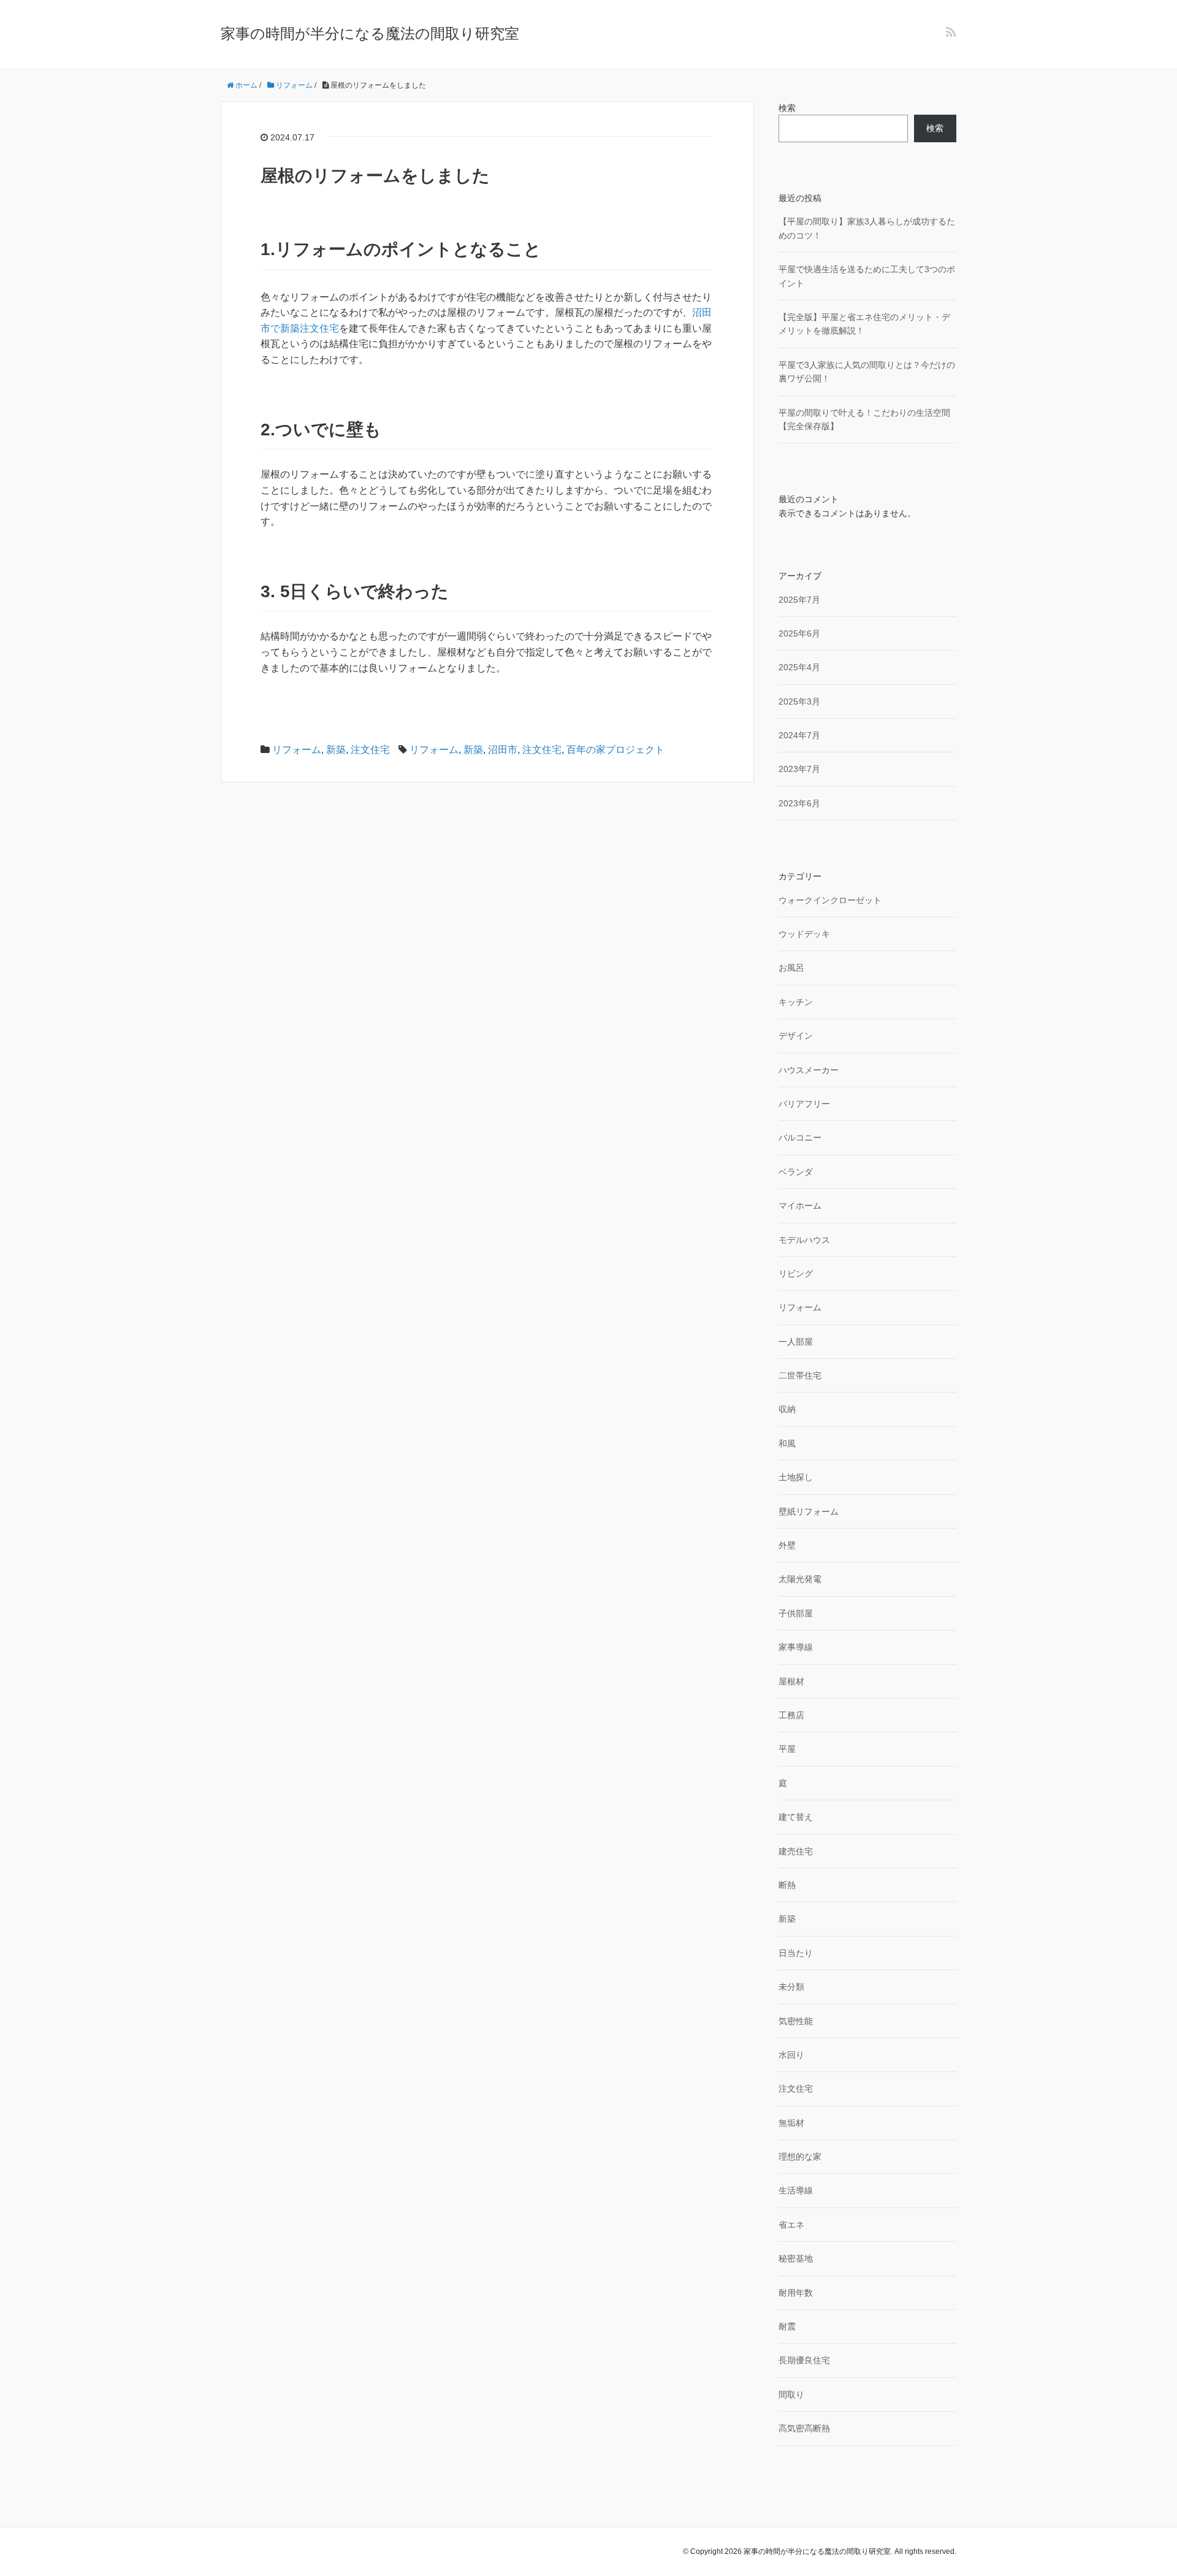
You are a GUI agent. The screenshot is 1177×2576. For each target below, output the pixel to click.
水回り (791, 2055)
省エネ (791, 2225)
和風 (787, 1443)
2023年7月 (799, 769)
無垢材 (791, 2123)
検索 (787, 108)
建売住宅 (796, 1851)
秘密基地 (796, 2258)
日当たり (796, 1953)
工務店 (791, 1715)
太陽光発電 (800, 1579)
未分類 (791, 1987)
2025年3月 (799, 701)
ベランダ (796, 1172)
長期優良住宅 (804, 2360)
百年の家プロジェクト (615, 750)
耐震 (787, 2326)
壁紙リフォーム (809, 1512)
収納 (787, 1409)
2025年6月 (799, 633)
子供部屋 (796, 1613)
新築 (336, 750)
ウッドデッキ (804, 934)
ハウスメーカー (809, 1070)
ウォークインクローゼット (830, 900)
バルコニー (800, 1137)
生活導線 (796, 2190)
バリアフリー (804, 1104)
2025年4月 (799, 667)
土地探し (796, 1477)
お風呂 (791, 968)
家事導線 (796, 1647)
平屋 (787, 1749)
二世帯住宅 (800, 1375)
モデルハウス (804, 1240)
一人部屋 (796, 1342)
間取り (791, 2394)
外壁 (787, 1545)
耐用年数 (796, 2293)
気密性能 (796, 2021)
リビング (796, 1274)
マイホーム (800, 1206)
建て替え (796, 1817)
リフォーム (297, 750)
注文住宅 (370, 750)
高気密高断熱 (804, 2428)
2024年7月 (799, 735)
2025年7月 (799, 600)
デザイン (796, 1036)
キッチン (796, 1002)
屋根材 (791, 1681)
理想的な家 (800, 2157)
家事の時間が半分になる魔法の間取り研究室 (370, 33)
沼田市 (503, 750)
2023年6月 (799, 803)
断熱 (787, 1885)
